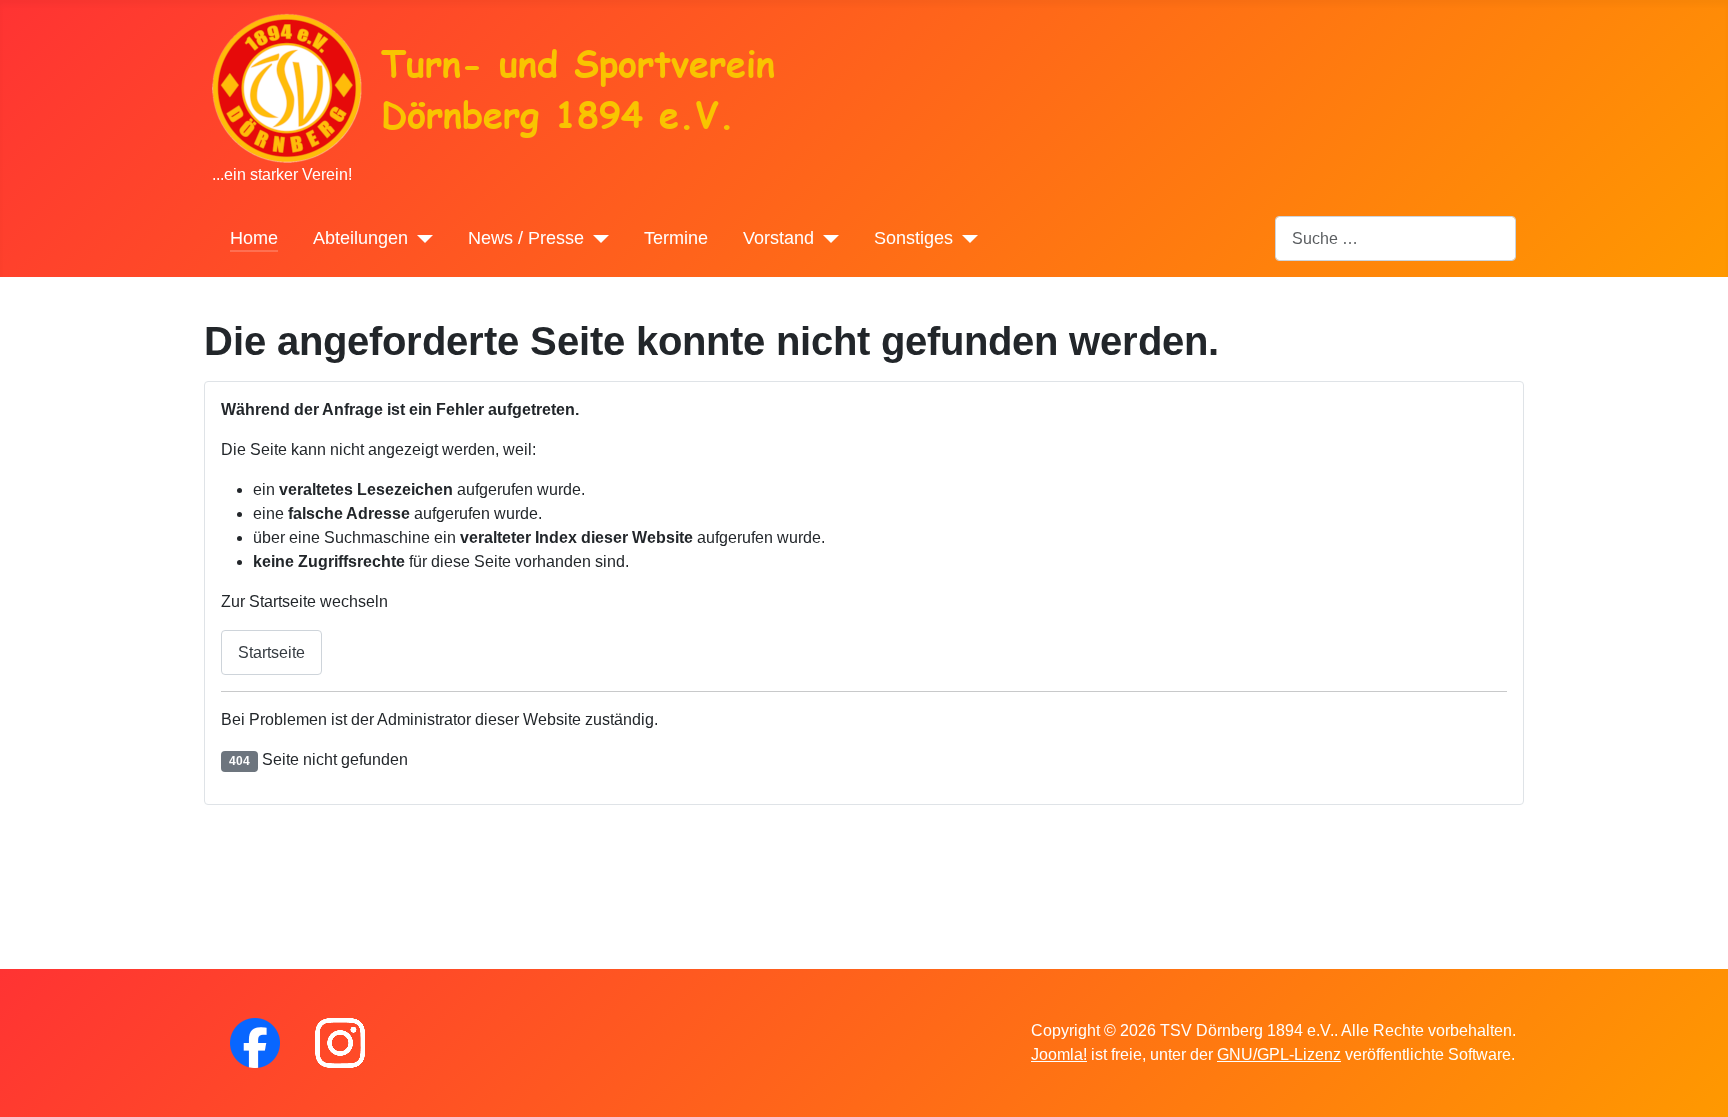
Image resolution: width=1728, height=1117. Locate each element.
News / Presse (526, 238)
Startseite (271, 652)
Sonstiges (913, 238)
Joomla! (1059, 1054)
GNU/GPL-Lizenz (1279, 1054)
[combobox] (1395, 238)
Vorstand (778, 238)
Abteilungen (360, 238)
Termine (676, 238)
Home (254, 238)
